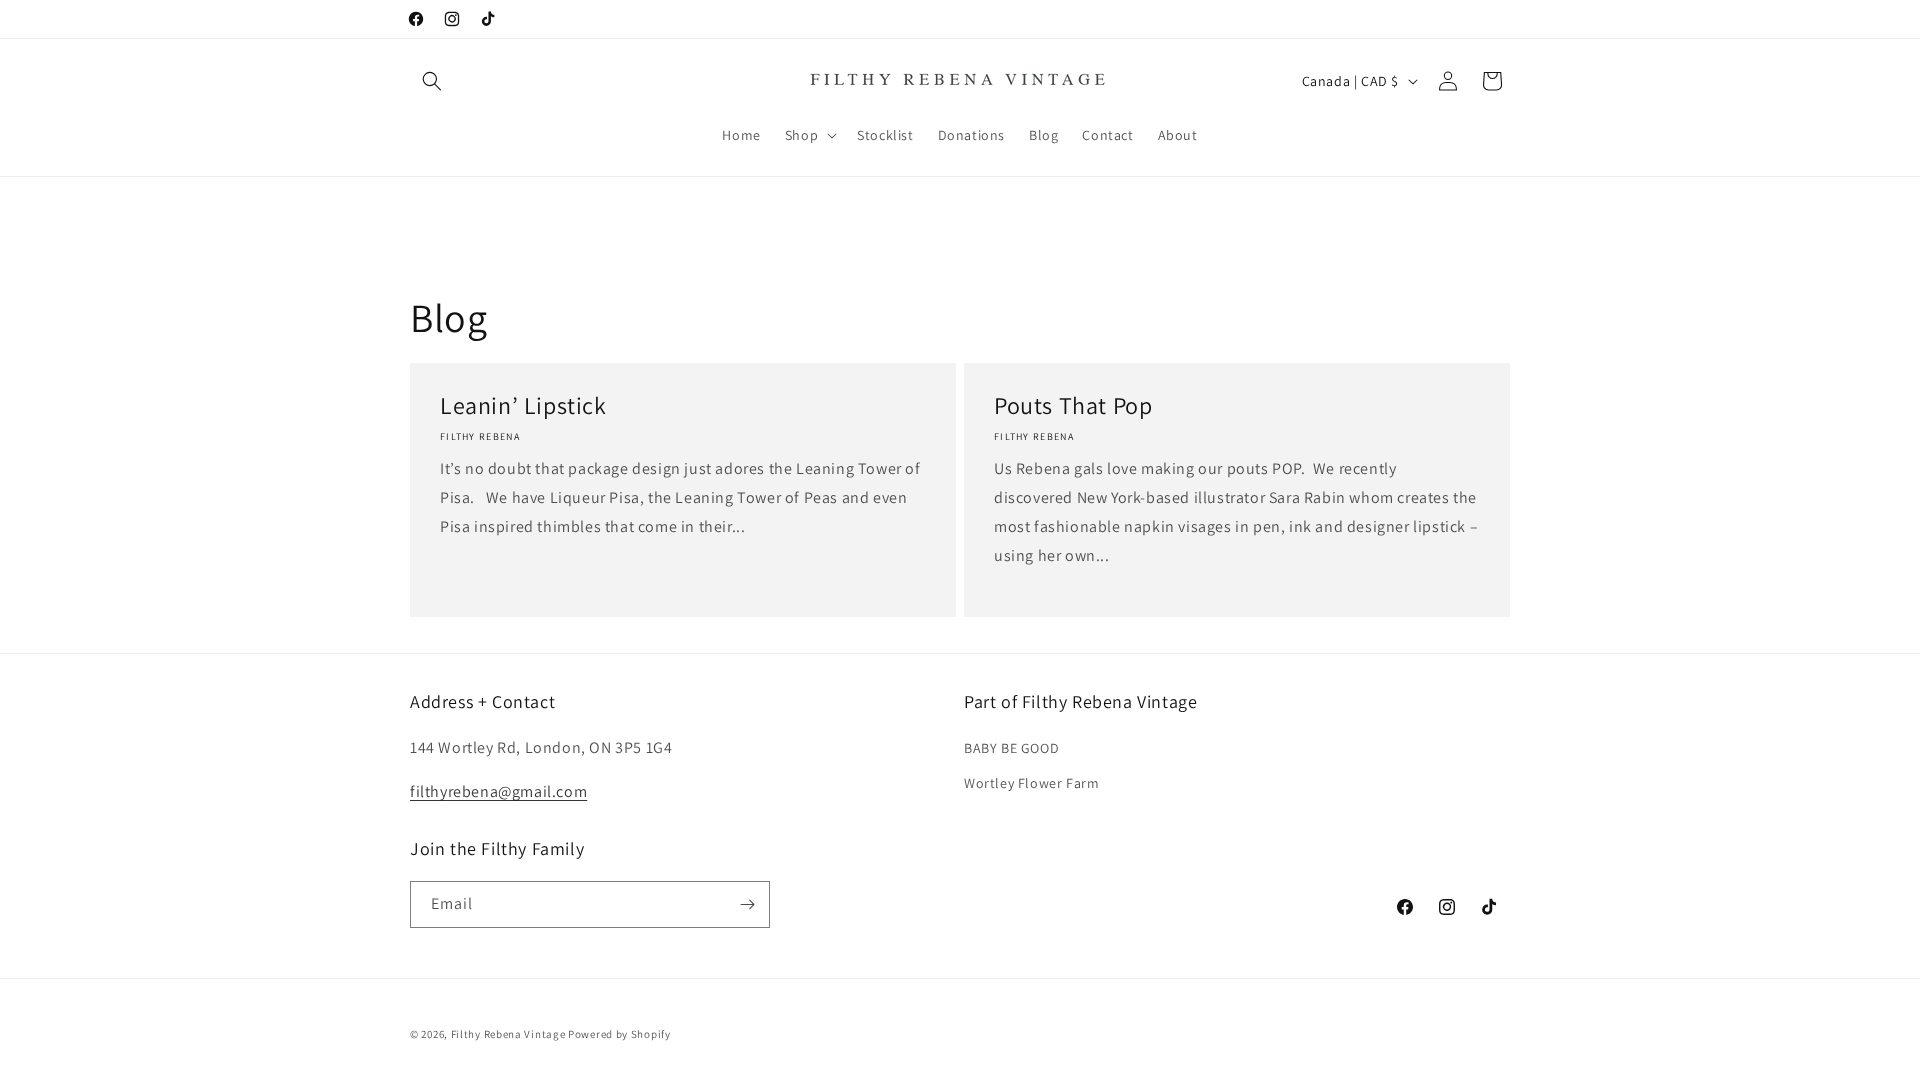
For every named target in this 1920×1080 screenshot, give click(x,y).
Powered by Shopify (619, 1034)
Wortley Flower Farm (1031, 783)
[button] (432, 81)
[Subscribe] (747, 904)
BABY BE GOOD (1011, 748)
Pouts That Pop (1073, 405)
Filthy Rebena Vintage (508, 1034)
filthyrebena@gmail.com (498, 791)
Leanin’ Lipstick (523, 405)
